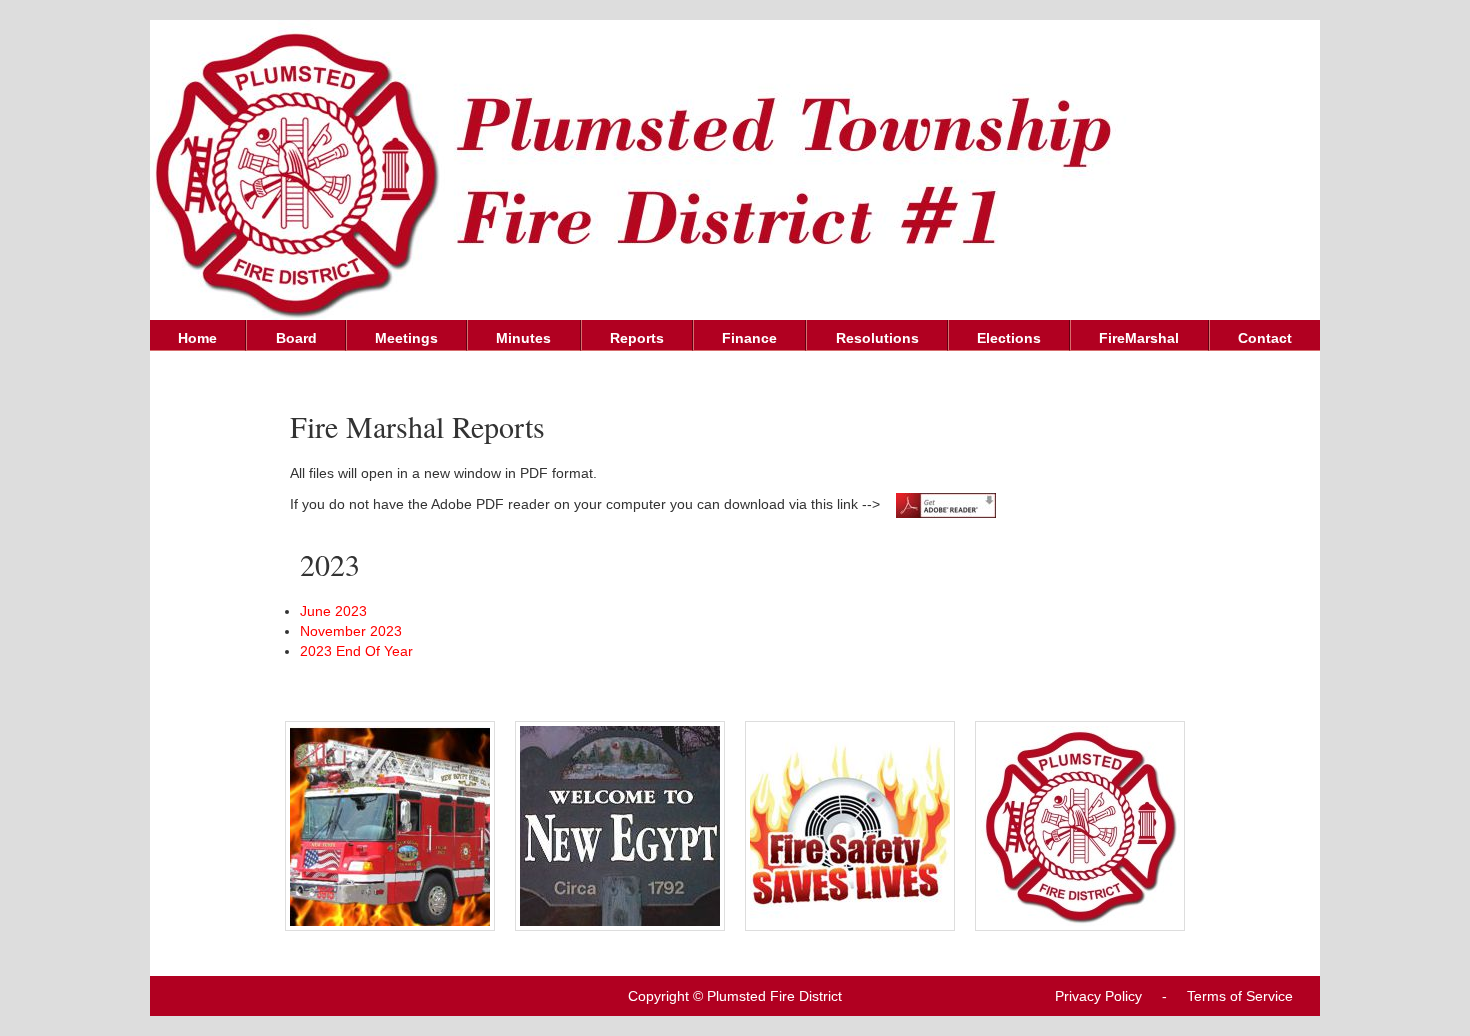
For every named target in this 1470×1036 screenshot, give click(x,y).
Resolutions (877, 338)
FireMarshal (1139, 338)
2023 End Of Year (356, 651)
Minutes (523, 338)
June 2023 (333, 611)
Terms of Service (1240, 996)
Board (296, 338)
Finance (749, 338)
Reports (637, 338)
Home (197, 338)
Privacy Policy (1098, 996)
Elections (1009, 338)
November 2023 (351, 631)
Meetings (406, 338)
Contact (1265, 338)
